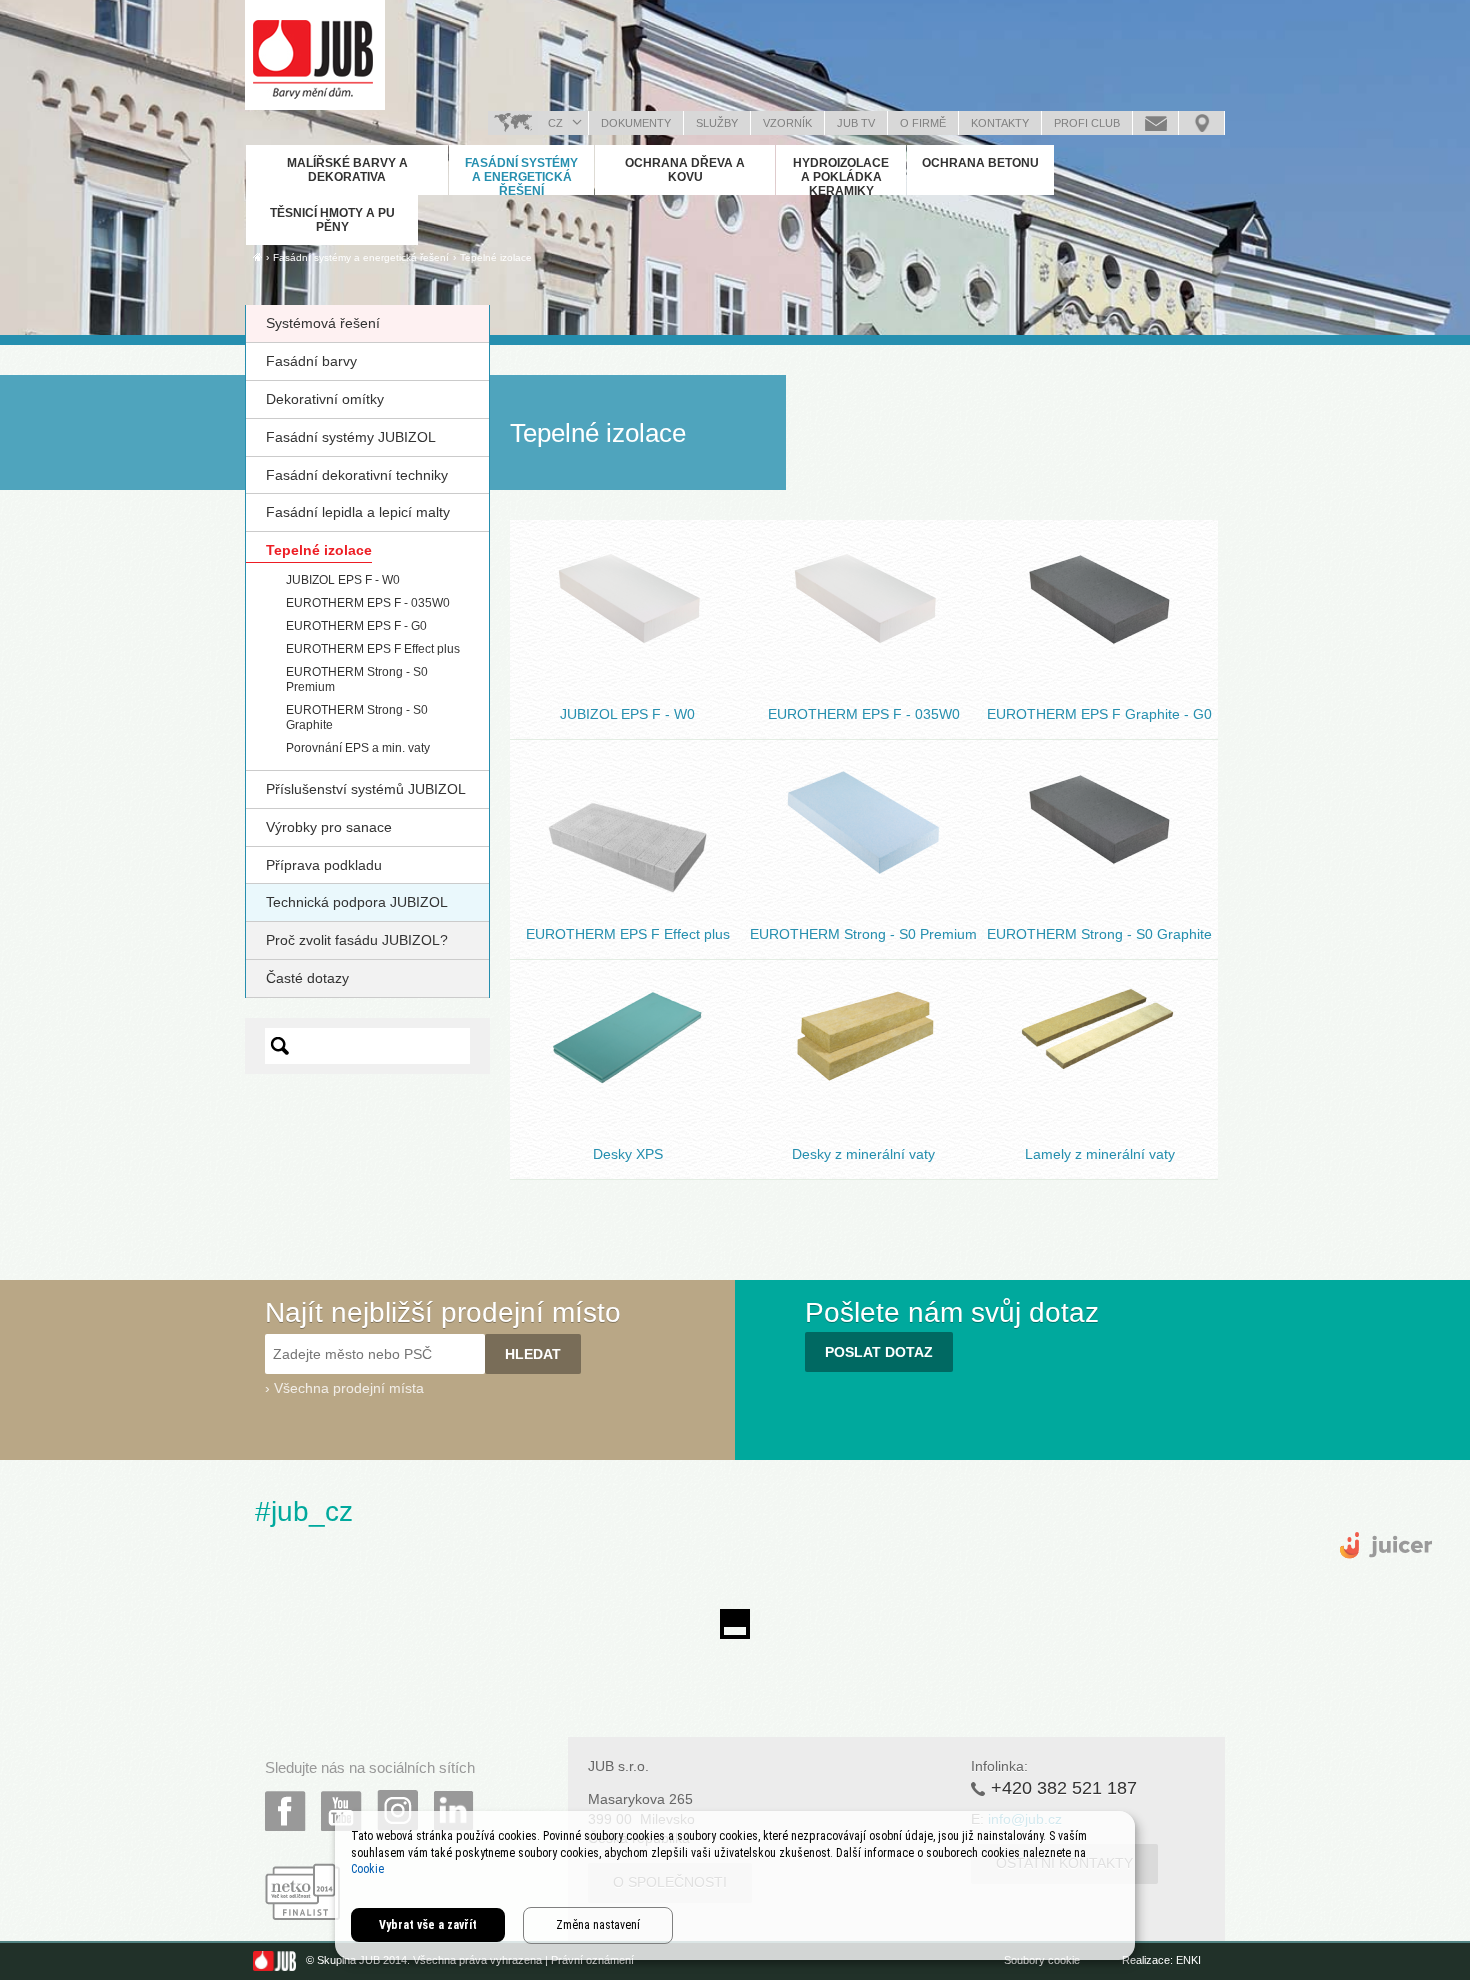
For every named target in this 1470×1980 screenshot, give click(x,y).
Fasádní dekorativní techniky (357, 475)
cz (555, 123)
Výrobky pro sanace (329, 827)
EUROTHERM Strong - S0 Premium (864, 805)
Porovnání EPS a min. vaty (358, 748)
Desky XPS (627, 1015)
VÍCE (628, 668)
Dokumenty (636, 123)
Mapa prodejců (1201, 123)
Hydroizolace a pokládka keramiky (841, 177)
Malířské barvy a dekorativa (347, 170)
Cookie (367, 1869)
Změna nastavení (598, 1925)
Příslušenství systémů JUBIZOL (366, 789)
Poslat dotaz (1155, 123)
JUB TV (856, 123)
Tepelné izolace (496, 257)
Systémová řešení (323, 323)
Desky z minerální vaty (863, 1015)
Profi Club (1087, 123)
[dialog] (735, 1885)
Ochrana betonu (980, 163)
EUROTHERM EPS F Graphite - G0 (1099, 585)
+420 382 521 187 (1064, 1788)
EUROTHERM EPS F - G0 (356, 626)
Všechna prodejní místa (349, 1388)
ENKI (1188, 1960)
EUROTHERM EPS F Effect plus (373, 649)
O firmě (923, 123)
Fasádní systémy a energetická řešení (521, 177)
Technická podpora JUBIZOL (357, 902)
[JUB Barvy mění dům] (315, 55)
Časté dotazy (307, 978)
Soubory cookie (1042, 1960)
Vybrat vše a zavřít (428, 1925)
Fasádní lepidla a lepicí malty (358, 512)
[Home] (257, 257)
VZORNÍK (787, 123)
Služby (717, 123)
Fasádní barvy (311, 361)
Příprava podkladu (324, 865)
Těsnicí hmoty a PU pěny (332, 220)
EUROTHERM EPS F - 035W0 (368, 603)
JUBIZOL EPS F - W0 (343, 580)
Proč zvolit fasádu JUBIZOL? (357, 940)
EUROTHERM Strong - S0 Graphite (1100, 805)
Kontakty (1000, 123)
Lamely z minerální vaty (1099, 1015)
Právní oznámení (592, 1960)
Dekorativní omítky (325, 399)
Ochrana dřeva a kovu (685, 170)
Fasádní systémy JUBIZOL (351, 437)
